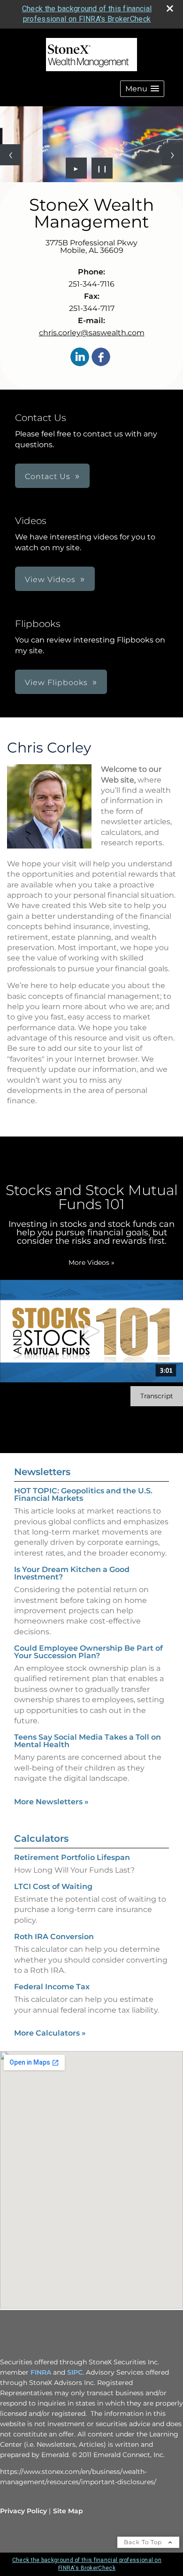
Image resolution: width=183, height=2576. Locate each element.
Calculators (41, 1838)
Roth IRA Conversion (54, 1937)
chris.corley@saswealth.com (92, 333)
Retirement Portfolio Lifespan (72, 1857)
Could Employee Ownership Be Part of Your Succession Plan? (88, 1652)
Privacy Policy (23, 2511)
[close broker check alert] (170, 8)
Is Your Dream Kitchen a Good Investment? (72, 1573)
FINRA (41, 2372)
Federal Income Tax (52, 1987)
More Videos (91, 1262)
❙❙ (102, 168)
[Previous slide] (11, 155)
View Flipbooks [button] (56, 683)
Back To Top (144, 2542)
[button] (142, 89)
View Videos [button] (50, 579)
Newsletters (42, 1472)
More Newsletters (51, 1802)
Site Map (68, 2511)
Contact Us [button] (48, 476)
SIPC (75, 2372)
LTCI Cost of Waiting (53, 1886)
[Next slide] (172, 155)
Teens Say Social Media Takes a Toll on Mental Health (88, 1741)
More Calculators (50, 2033)
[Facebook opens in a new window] (101, 358)
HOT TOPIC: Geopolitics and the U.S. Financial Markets (83, 1495)
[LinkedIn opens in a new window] (80, 358)
